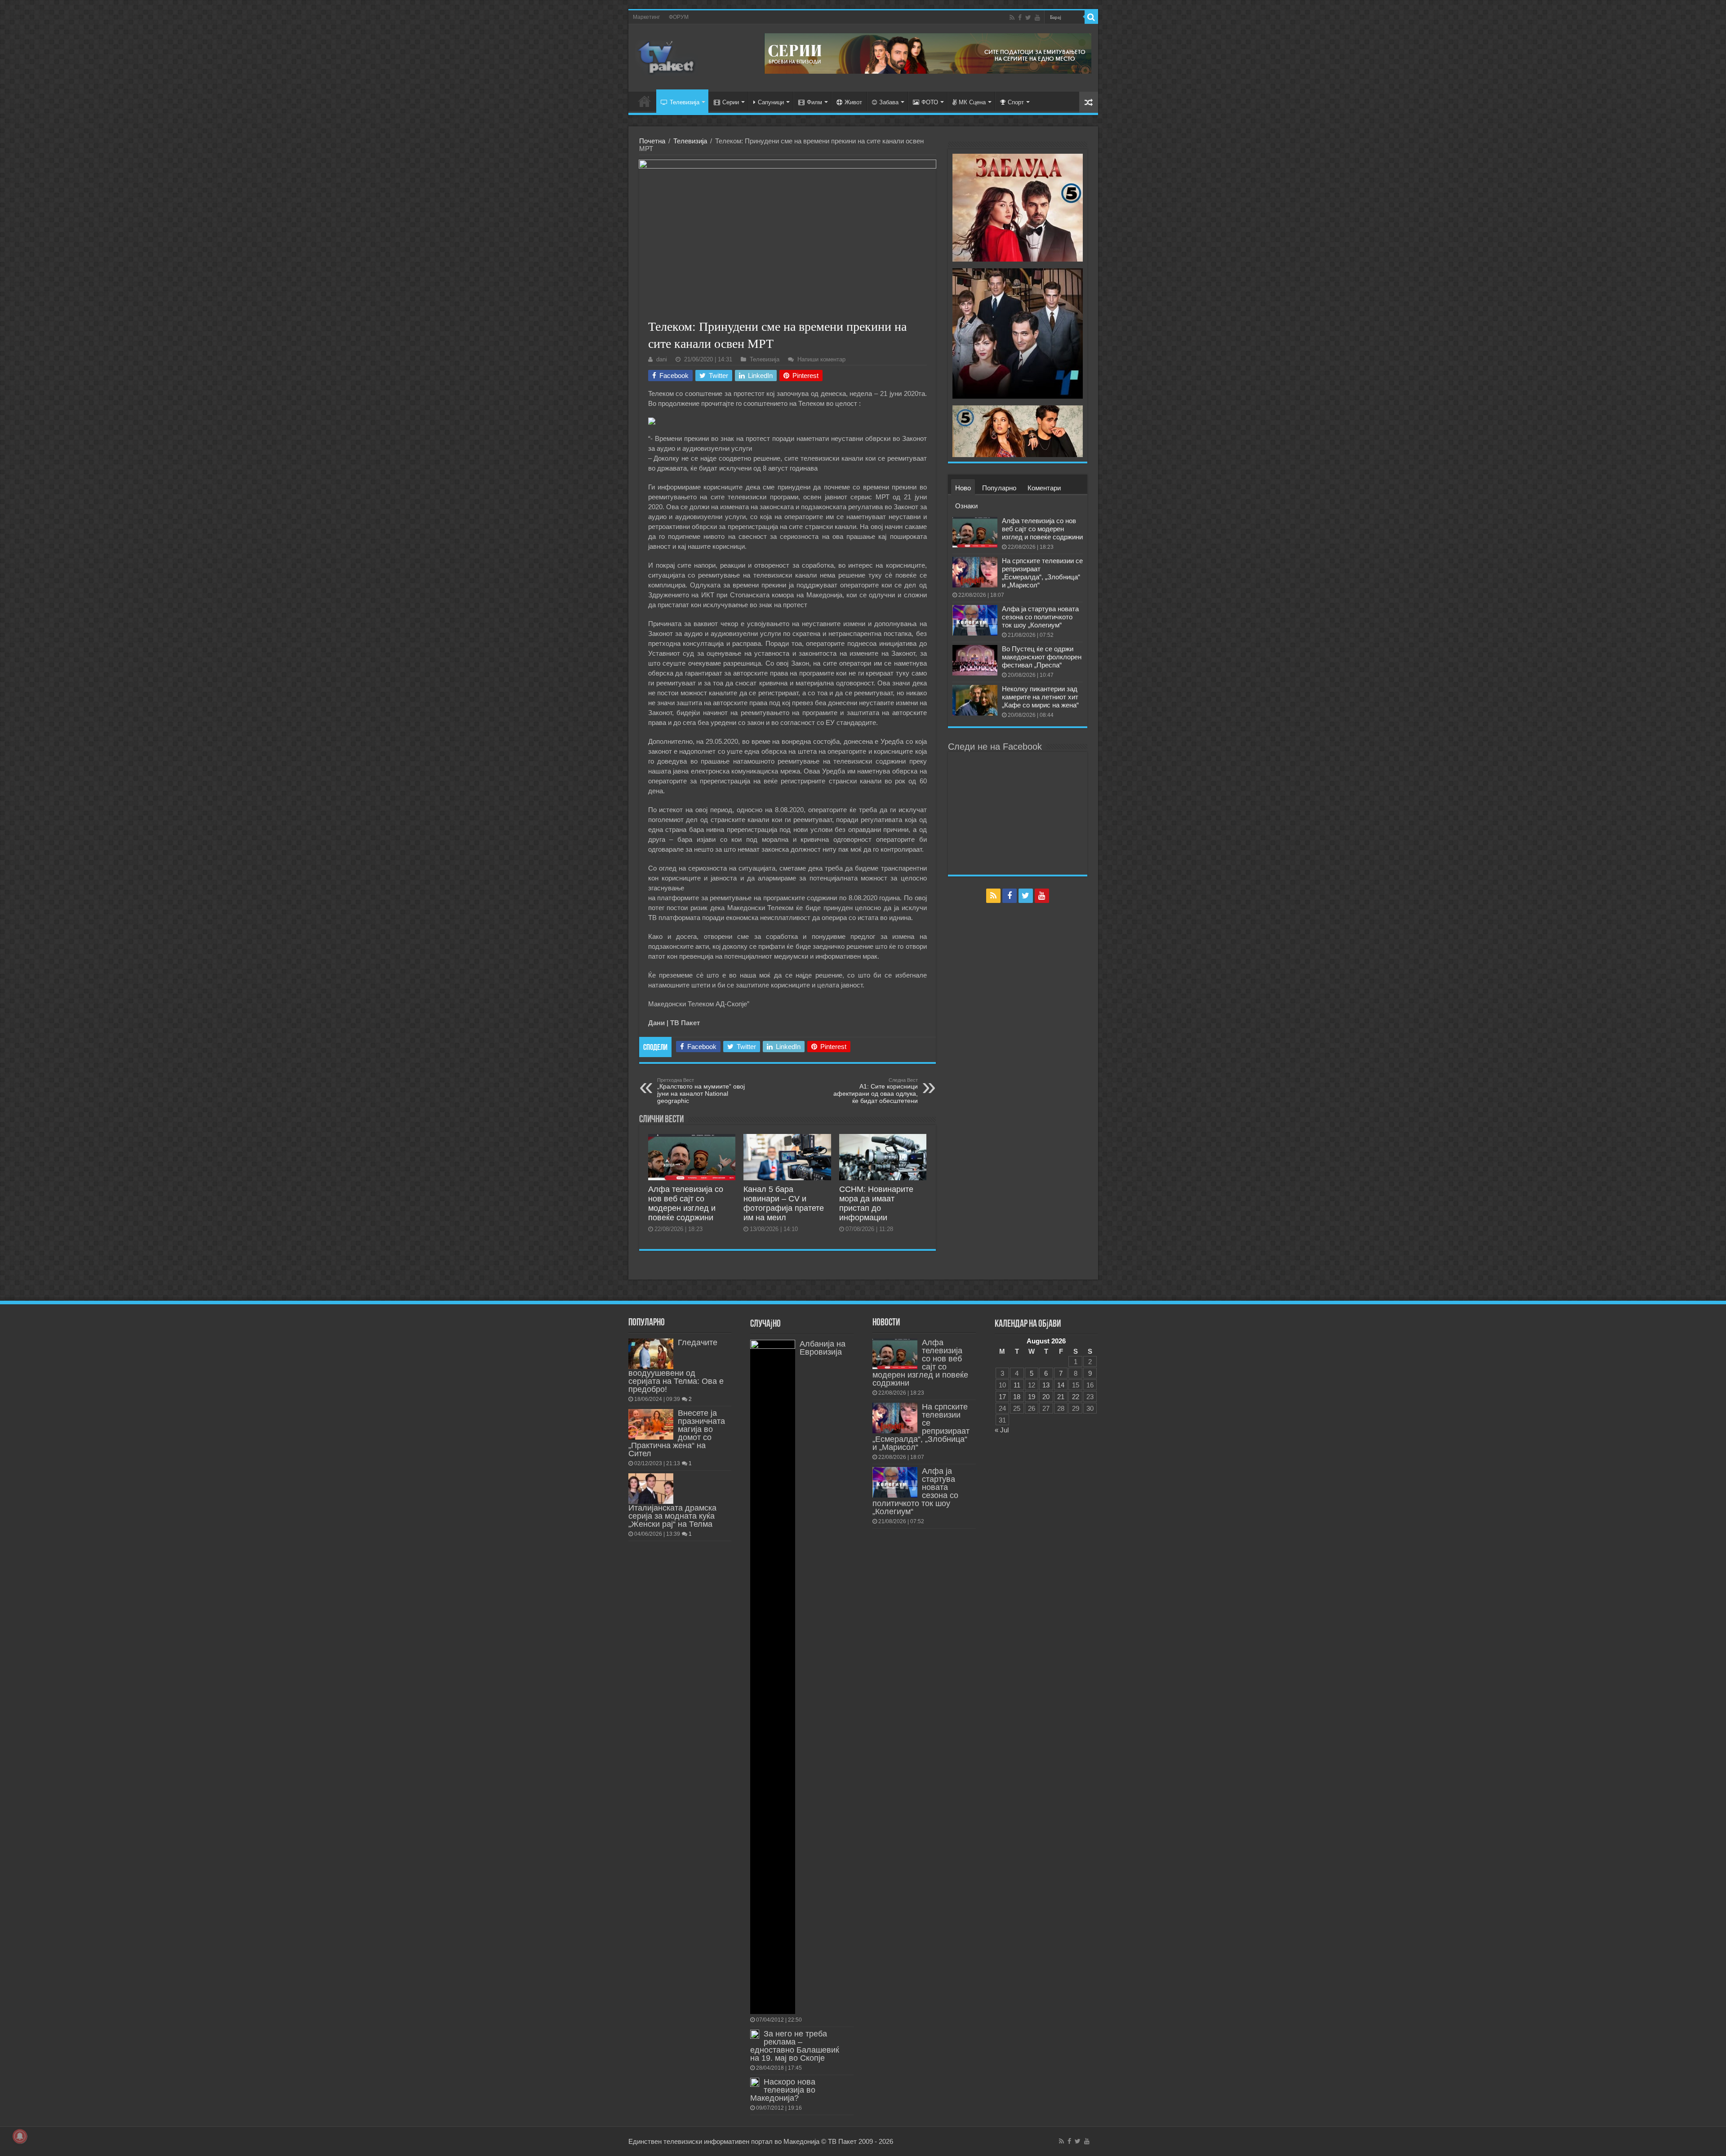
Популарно (999, 488)
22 (1076, 1397)
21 (1061, 1397)
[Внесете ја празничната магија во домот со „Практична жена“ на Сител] (651, 1424)
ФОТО (930, 102)
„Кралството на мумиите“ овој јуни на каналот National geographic (701, 1091)
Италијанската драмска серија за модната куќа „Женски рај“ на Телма (672, 1516)
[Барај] (1091, 17)
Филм (814, 102)
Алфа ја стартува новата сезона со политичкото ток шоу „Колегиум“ (1040, 617)
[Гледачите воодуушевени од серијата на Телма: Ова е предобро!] (651, 1354)
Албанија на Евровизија (823, 1348)
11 (1017, 1385)
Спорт (1016, 102)
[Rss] (1012, 18)
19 (1032, 1397)
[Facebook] (1020, 18)
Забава (889, 102)
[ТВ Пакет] (667, 56)
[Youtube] (1037, 18)
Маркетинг (646, 17)
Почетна (652, 141)
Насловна (645, 101)
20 (1046, 1397)
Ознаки (966, 506)
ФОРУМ (679, 17)
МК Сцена (972, 102)
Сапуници (771, 102)
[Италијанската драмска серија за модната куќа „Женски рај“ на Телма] (651, 1489)
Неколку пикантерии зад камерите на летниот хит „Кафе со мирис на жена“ (1040, 697)
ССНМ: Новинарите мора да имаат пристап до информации (876, 1203)
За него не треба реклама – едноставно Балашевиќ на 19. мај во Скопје (795, 2046)
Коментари (1044, 488)
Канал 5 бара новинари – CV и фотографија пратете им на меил (784, 1203)
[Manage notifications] (20, 2136)
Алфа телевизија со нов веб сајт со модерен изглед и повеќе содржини (686, 1203)
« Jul (1002, 1430)
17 (1002, 1397)
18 (1017, 1397)
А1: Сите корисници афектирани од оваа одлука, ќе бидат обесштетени (876, 1091)
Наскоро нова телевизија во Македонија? (783, 2090)
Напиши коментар (821, 359)
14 (1061, 1385)
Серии (731, 102)
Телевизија (685, 102)
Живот (853, 102)
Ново (963, 488)
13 (1046, 1385)
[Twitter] (1028, 18)
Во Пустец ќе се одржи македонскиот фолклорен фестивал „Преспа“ (1042, 657)
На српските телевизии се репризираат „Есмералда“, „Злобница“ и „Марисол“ (1042, 573)
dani (662, 359)
